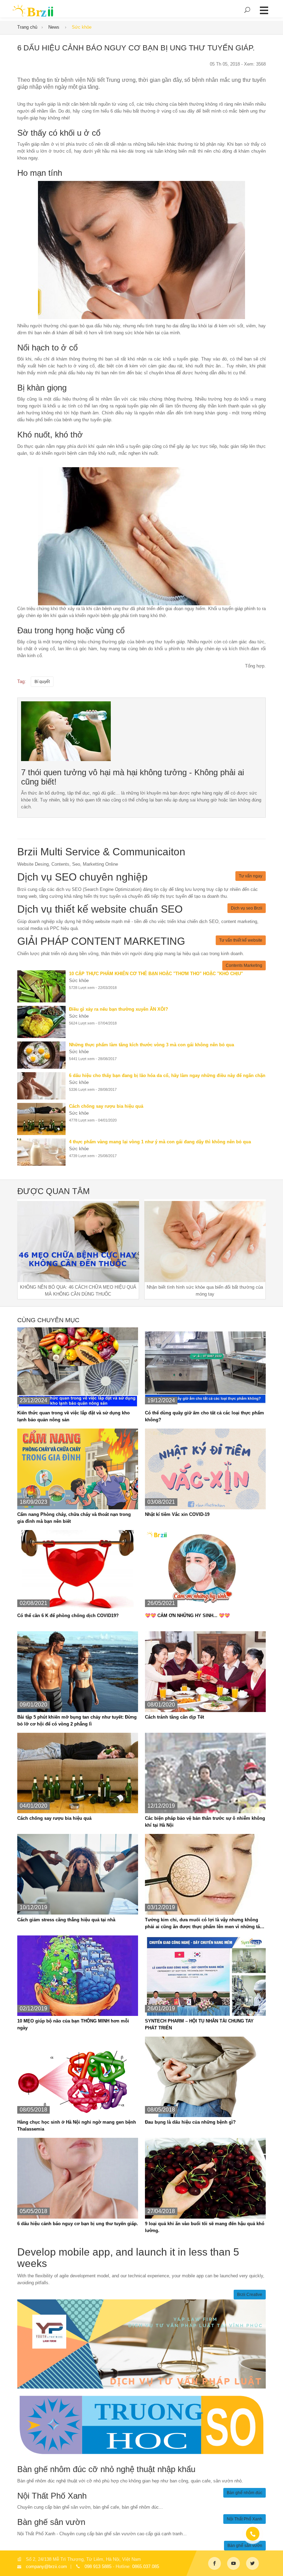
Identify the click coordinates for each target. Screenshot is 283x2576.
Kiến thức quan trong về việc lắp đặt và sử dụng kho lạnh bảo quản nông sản (74, 1416)
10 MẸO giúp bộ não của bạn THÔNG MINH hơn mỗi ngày (73, 2024)
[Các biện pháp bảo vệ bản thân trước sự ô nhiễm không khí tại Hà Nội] (205, 1773)
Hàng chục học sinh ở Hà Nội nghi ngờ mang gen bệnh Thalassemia (77, 2126)
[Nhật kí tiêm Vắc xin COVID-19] (205, 1469)
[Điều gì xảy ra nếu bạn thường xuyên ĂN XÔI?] (43, 1022)
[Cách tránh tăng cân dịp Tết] (205, 1671)
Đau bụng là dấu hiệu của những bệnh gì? (190, 2122)
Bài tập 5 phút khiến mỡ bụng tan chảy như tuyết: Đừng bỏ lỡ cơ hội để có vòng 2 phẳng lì (77, 1720)
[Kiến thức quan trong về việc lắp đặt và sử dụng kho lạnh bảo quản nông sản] (78, 1367)
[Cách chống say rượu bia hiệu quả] (43, 1119)
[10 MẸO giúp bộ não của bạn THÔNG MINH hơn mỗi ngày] (78, 1975)
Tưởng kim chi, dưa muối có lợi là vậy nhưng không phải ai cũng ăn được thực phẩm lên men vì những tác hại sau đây (204, 1924)
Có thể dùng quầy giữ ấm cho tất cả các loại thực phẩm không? (204, 1416)
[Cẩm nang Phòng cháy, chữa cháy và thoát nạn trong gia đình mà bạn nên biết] (78, 1469)
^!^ (273, 2563)
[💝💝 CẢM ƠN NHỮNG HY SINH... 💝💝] (205, 1570)
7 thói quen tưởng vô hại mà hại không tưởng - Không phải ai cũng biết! (133, 777)
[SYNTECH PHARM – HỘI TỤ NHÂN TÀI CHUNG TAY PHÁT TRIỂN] (205, 1975)
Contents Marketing (244, 965)
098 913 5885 (98, 2567)
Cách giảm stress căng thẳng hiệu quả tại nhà (66, 1920)
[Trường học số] (141, 2425)
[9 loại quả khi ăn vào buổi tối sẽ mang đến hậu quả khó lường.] (205, 2178)
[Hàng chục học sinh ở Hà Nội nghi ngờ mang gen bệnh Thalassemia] (78, 2077)
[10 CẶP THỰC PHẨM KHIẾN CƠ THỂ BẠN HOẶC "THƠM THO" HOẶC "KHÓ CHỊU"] (43, 986)
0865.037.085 (146, 2567)
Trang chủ (27, 27)
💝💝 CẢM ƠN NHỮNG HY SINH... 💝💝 (187, 1616)
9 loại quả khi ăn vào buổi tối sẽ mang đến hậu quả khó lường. (205, 2227)
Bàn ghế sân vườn (245, 2546)
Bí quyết (42, 682)
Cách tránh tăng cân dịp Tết (174, 1717)
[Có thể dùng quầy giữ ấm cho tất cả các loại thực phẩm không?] (205, 1367)
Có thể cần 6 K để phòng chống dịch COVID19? (68, 1616)
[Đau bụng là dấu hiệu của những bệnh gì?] (205, 2077)
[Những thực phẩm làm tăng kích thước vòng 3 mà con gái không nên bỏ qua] (43, 1055)
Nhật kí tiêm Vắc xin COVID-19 (177, 1514)
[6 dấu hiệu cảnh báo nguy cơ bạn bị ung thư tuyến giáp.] (66, 731)
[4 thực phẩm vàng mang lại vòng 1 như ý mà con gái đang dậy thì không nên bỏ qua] (43, 1152)
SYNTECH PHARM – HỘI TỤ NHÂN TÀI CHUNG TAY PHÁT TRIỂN (199, 2024)
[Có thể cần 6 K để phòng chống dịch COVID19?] (78, 1570)
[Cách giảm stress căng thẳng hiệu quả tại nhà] (78, 1874)
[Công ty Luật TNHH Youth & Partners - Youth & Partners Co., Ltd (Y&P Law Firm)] (141, 2343)
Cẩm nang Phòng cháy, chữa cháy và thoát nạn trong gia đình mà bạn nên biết (74, 1518)
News (55, 27)
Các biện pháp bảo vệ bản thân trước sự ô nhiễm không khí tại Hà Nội (205, 1822)
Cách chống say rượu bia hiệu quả (54, 1818)
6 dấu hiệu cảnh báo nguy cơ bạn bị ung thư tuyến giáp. (78, 2224)
